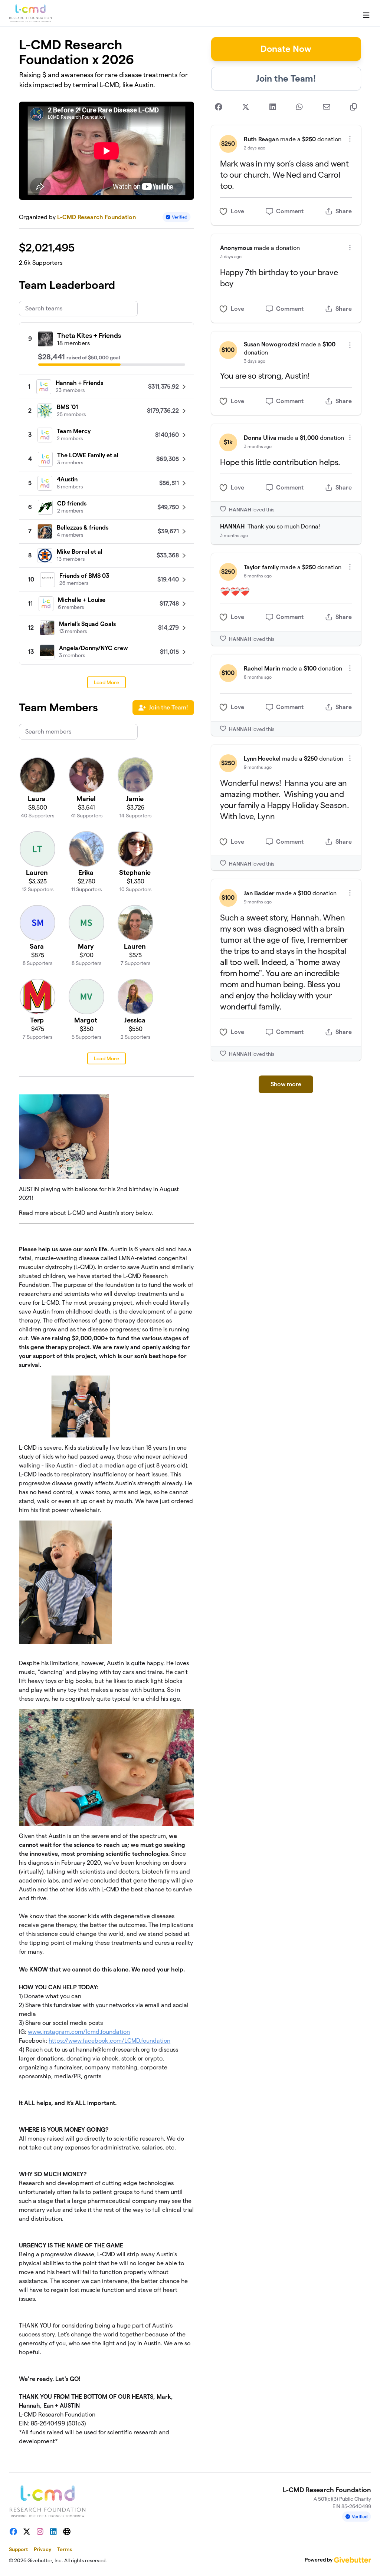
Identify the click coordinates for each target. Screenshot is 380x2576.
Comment (290, 211)
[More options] (350, 139)
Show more (286, 1084)
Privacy (42, 2549)
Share (344, 211)
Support (18, 2549)
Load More (107, 682)
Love (237, 211)
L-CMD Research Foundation (96, 217)
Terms (65, 2549)
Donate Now (286, 49)
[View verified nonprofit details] (177, 217)
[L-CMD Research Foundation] (30, 13)
